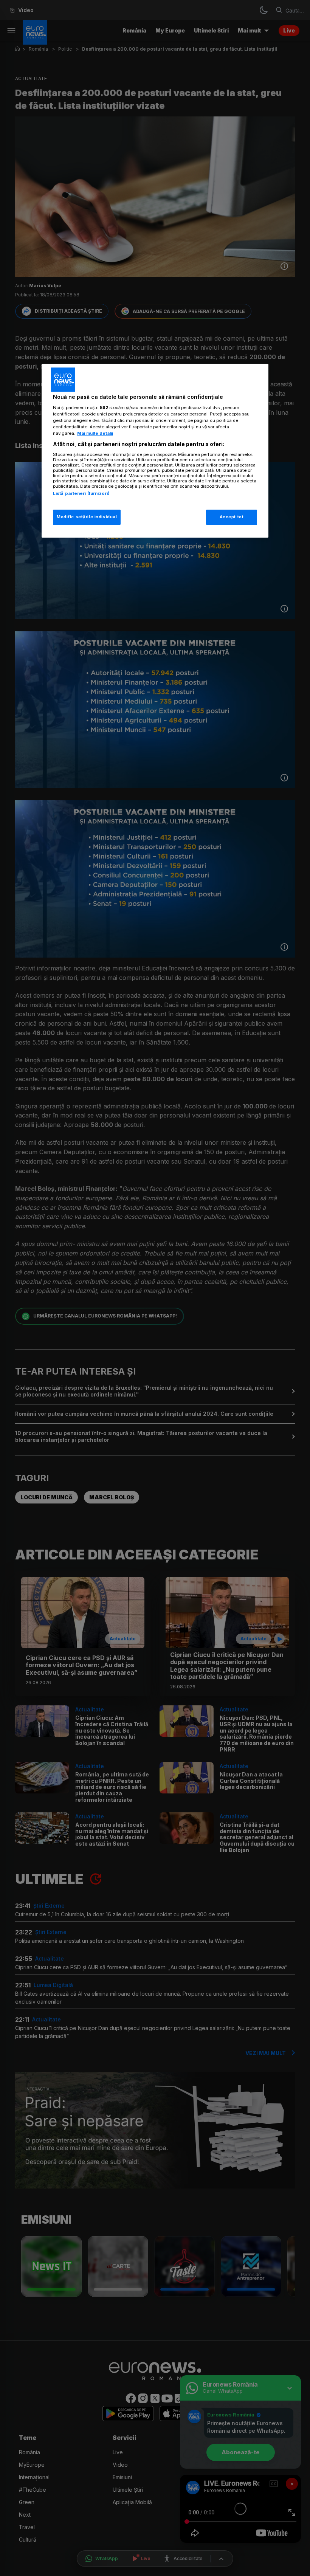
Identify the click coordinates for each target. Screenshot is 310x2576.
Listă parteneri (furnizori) (81, 493)
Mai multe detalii (95, 433)
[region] (155, 451)
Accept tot (232, 517)
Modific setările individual (87, 517)
